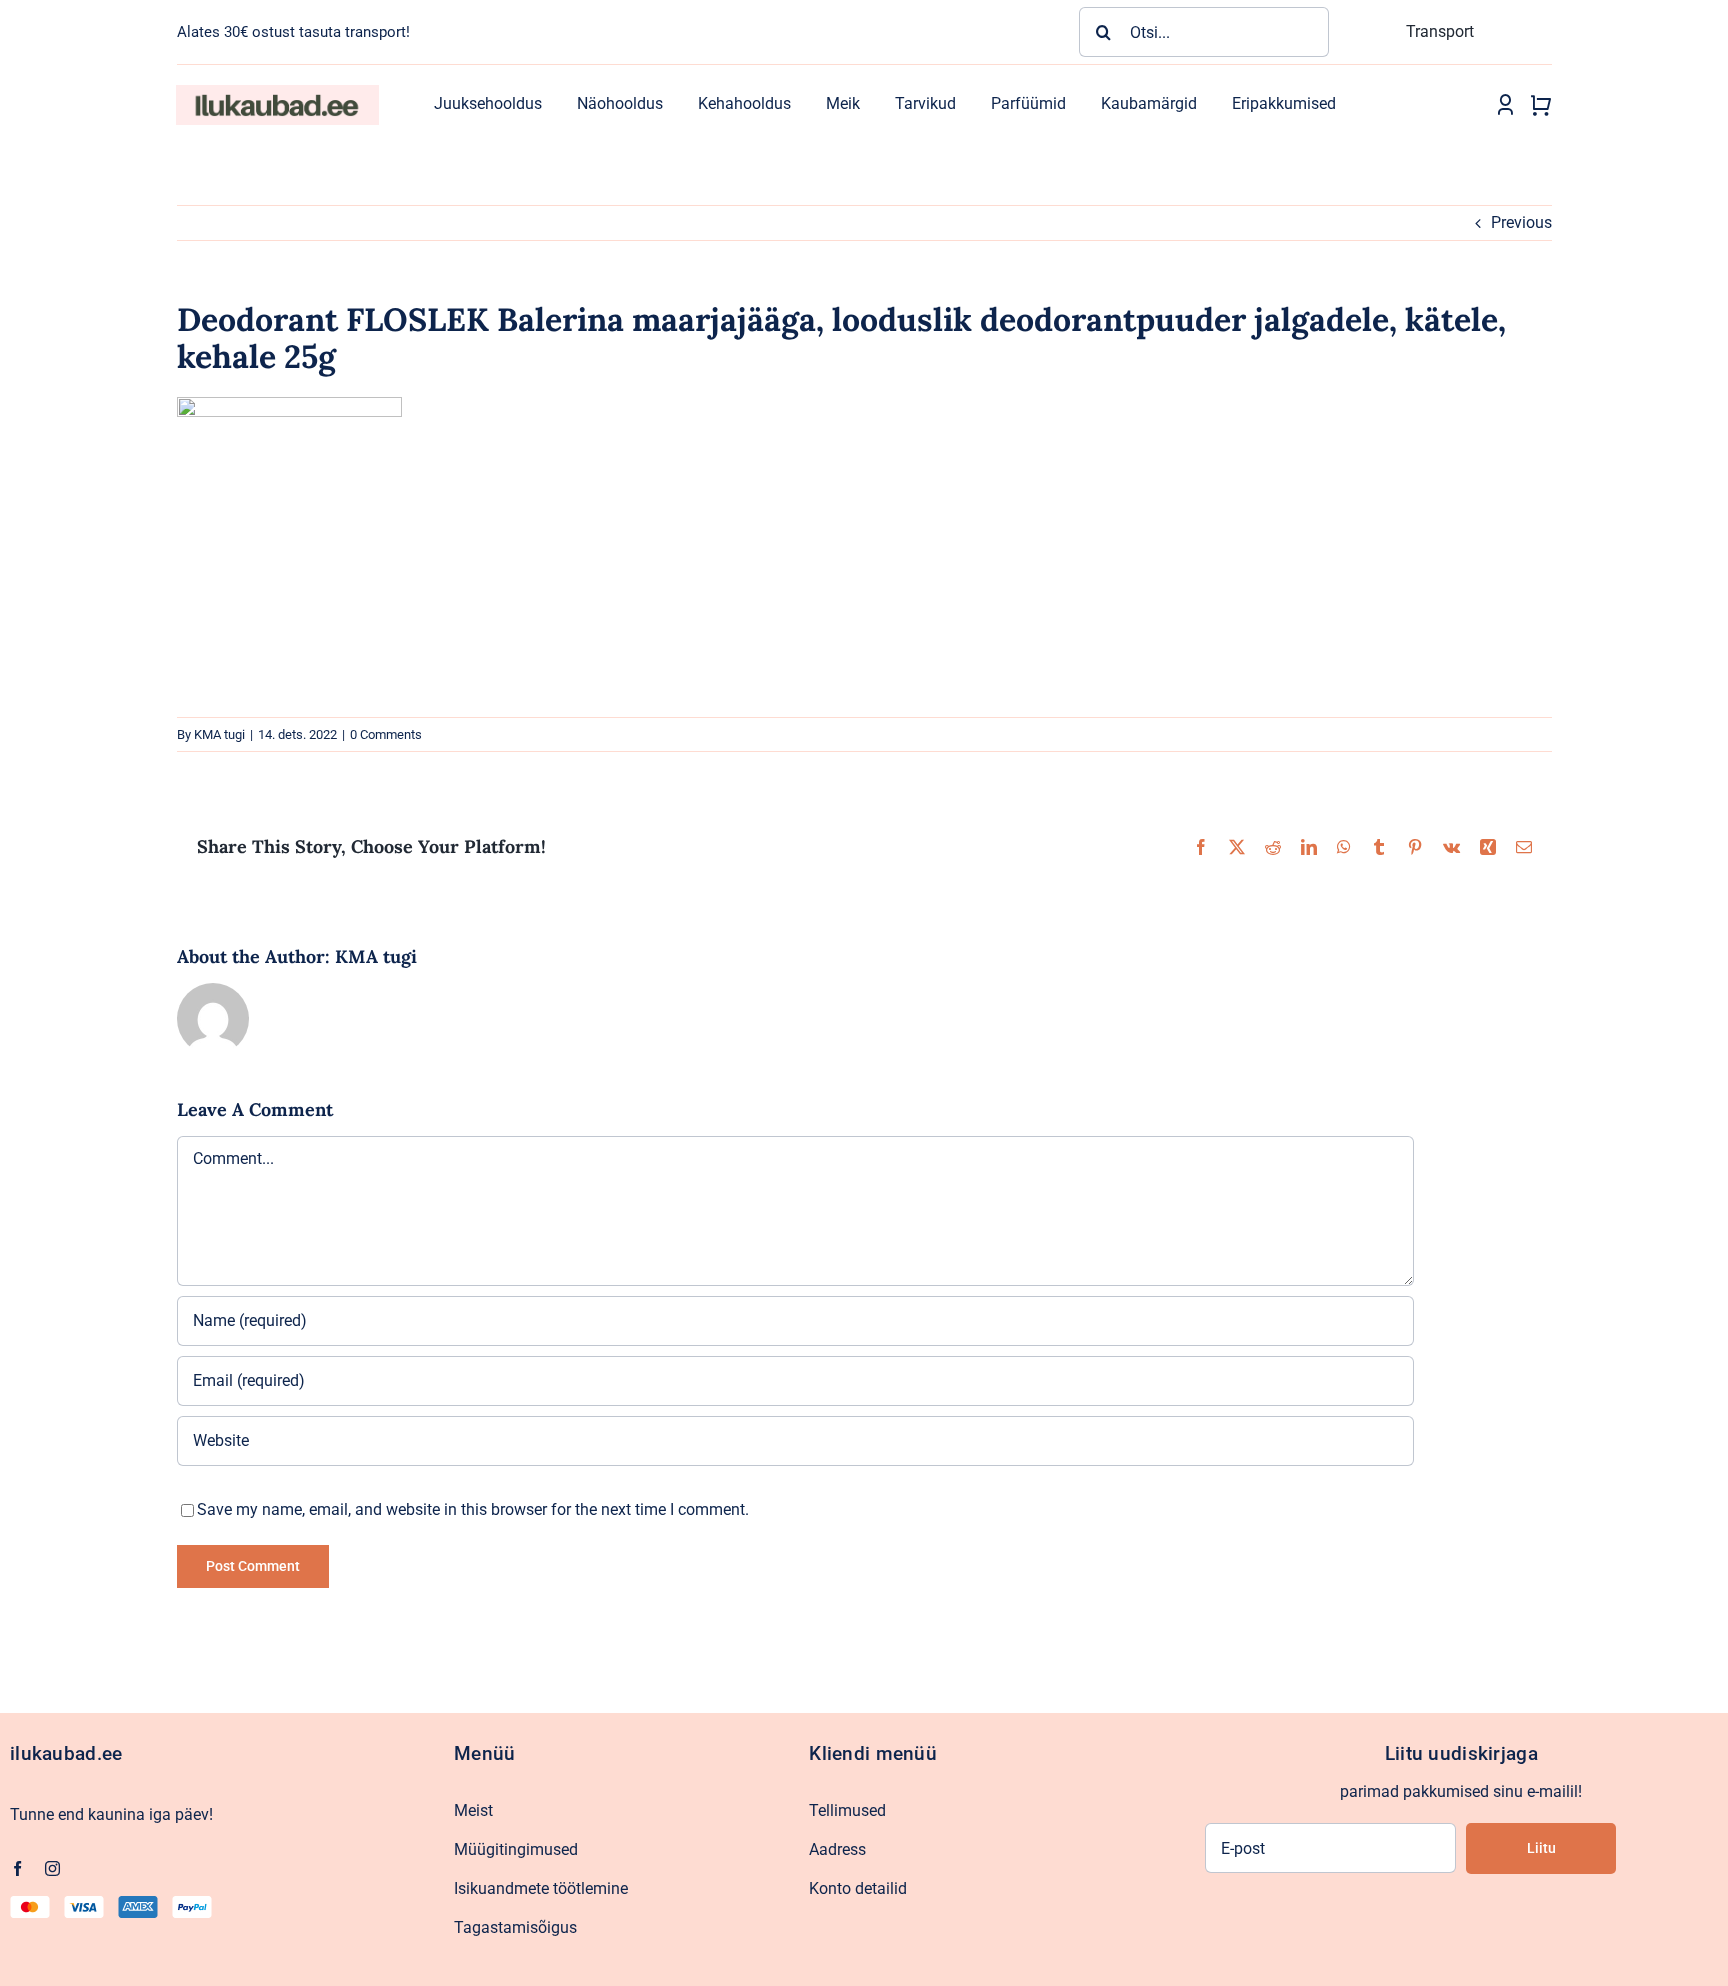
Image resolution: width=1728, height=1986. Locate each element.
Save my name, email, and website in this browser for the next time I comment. (473, 1509)
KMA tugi (219, 734)
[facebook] (17, 1868)
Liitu (1541, 1848)
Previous (1521, 222)
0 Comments (386, 734)
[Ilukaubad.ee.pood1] (277, 92)
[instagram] (52, 1868)
